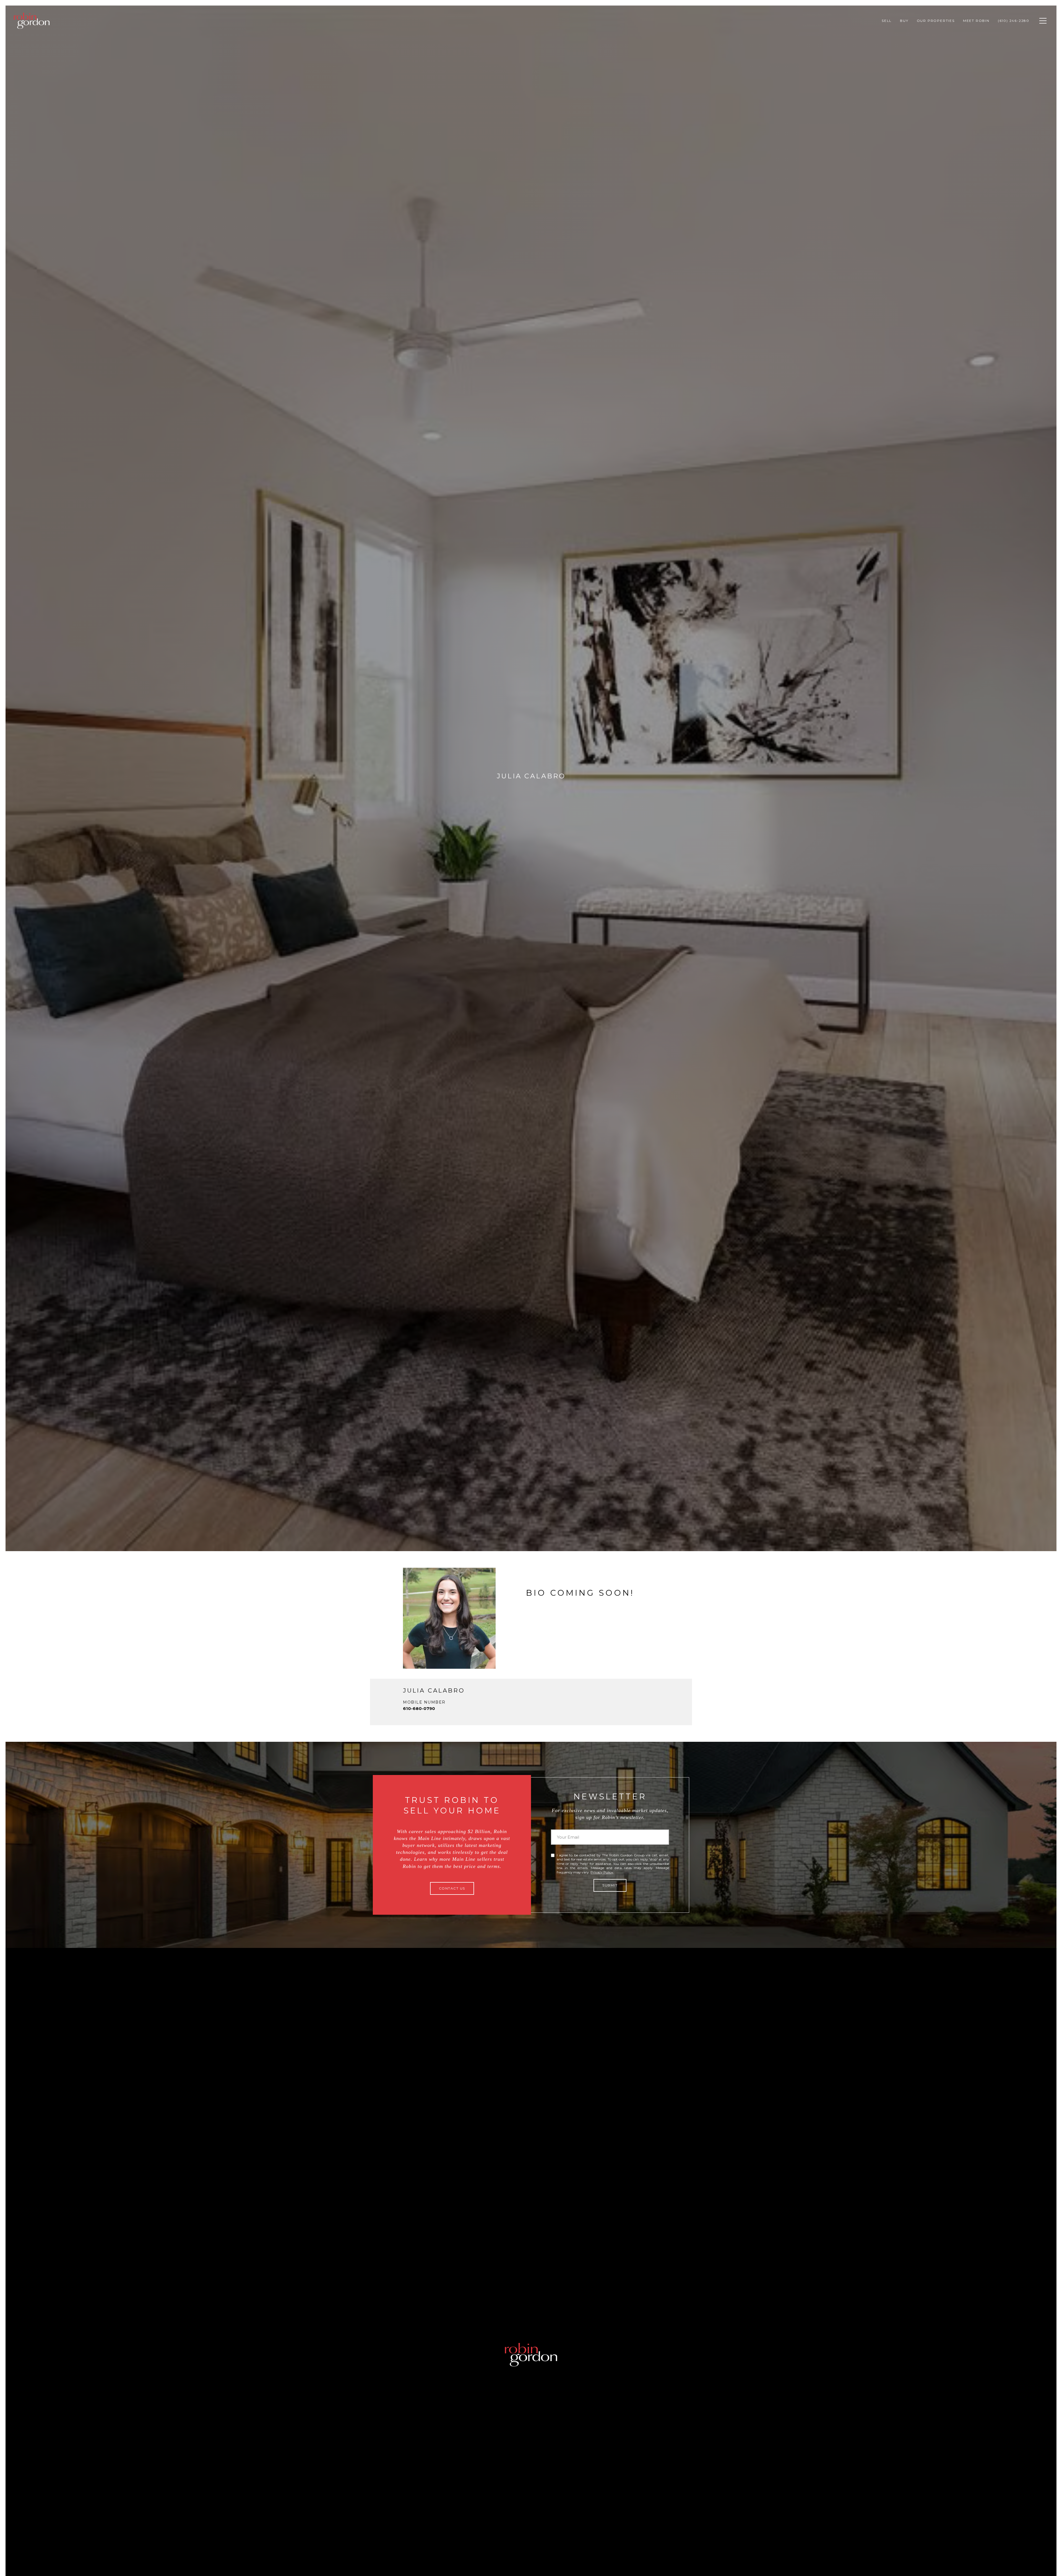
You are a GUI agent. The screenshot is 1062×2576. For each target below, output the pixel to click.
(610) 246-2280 (1014, 21)
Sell (887, 21)
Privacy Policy (602, 1872)
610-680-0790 (419, 1708)
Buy (904, 21)
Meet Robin (976, 21)
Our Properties (936, 21)
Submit (610, 1885)
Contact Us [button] (452, 1888)
